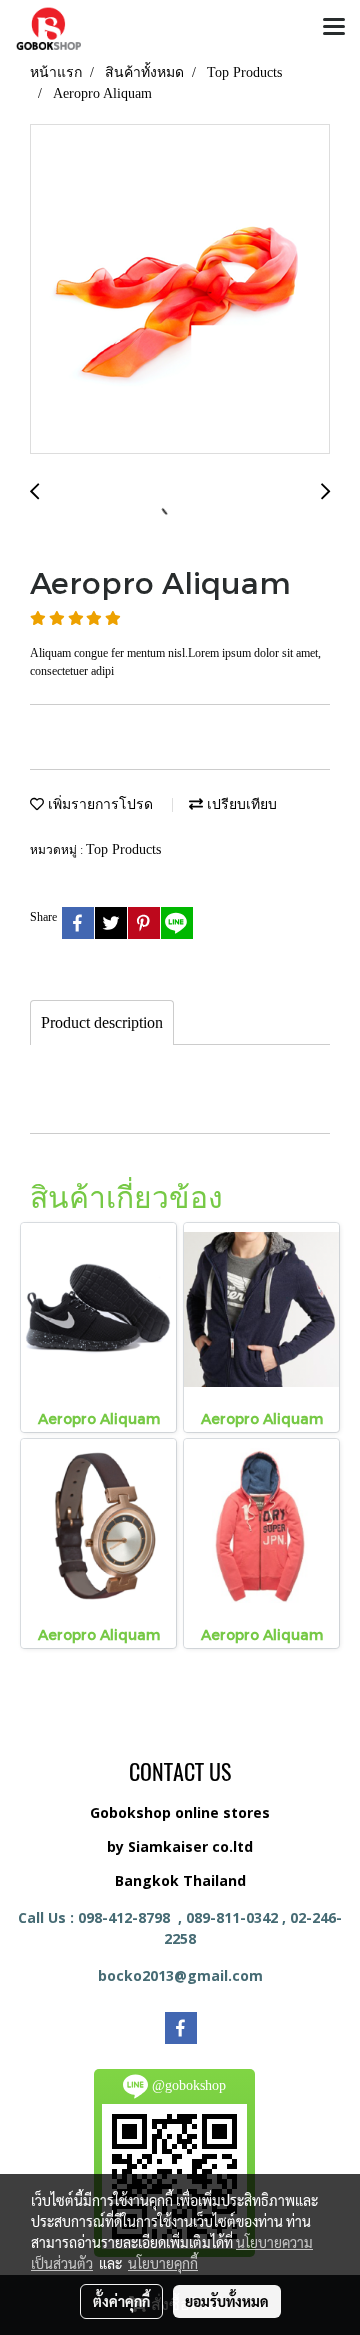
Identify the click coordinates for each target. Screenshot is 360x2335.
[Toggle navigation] (334, 28)
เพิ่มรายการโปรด (98, 804)
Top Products (123, 849)
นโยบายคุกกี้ (163, 2263)
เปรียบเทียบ (240, 804)
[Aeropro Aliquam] (180, 290)
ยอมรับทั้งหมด (227, 2301)
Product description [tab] (102, 1022)
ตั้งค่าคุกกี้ (121, 2301)
